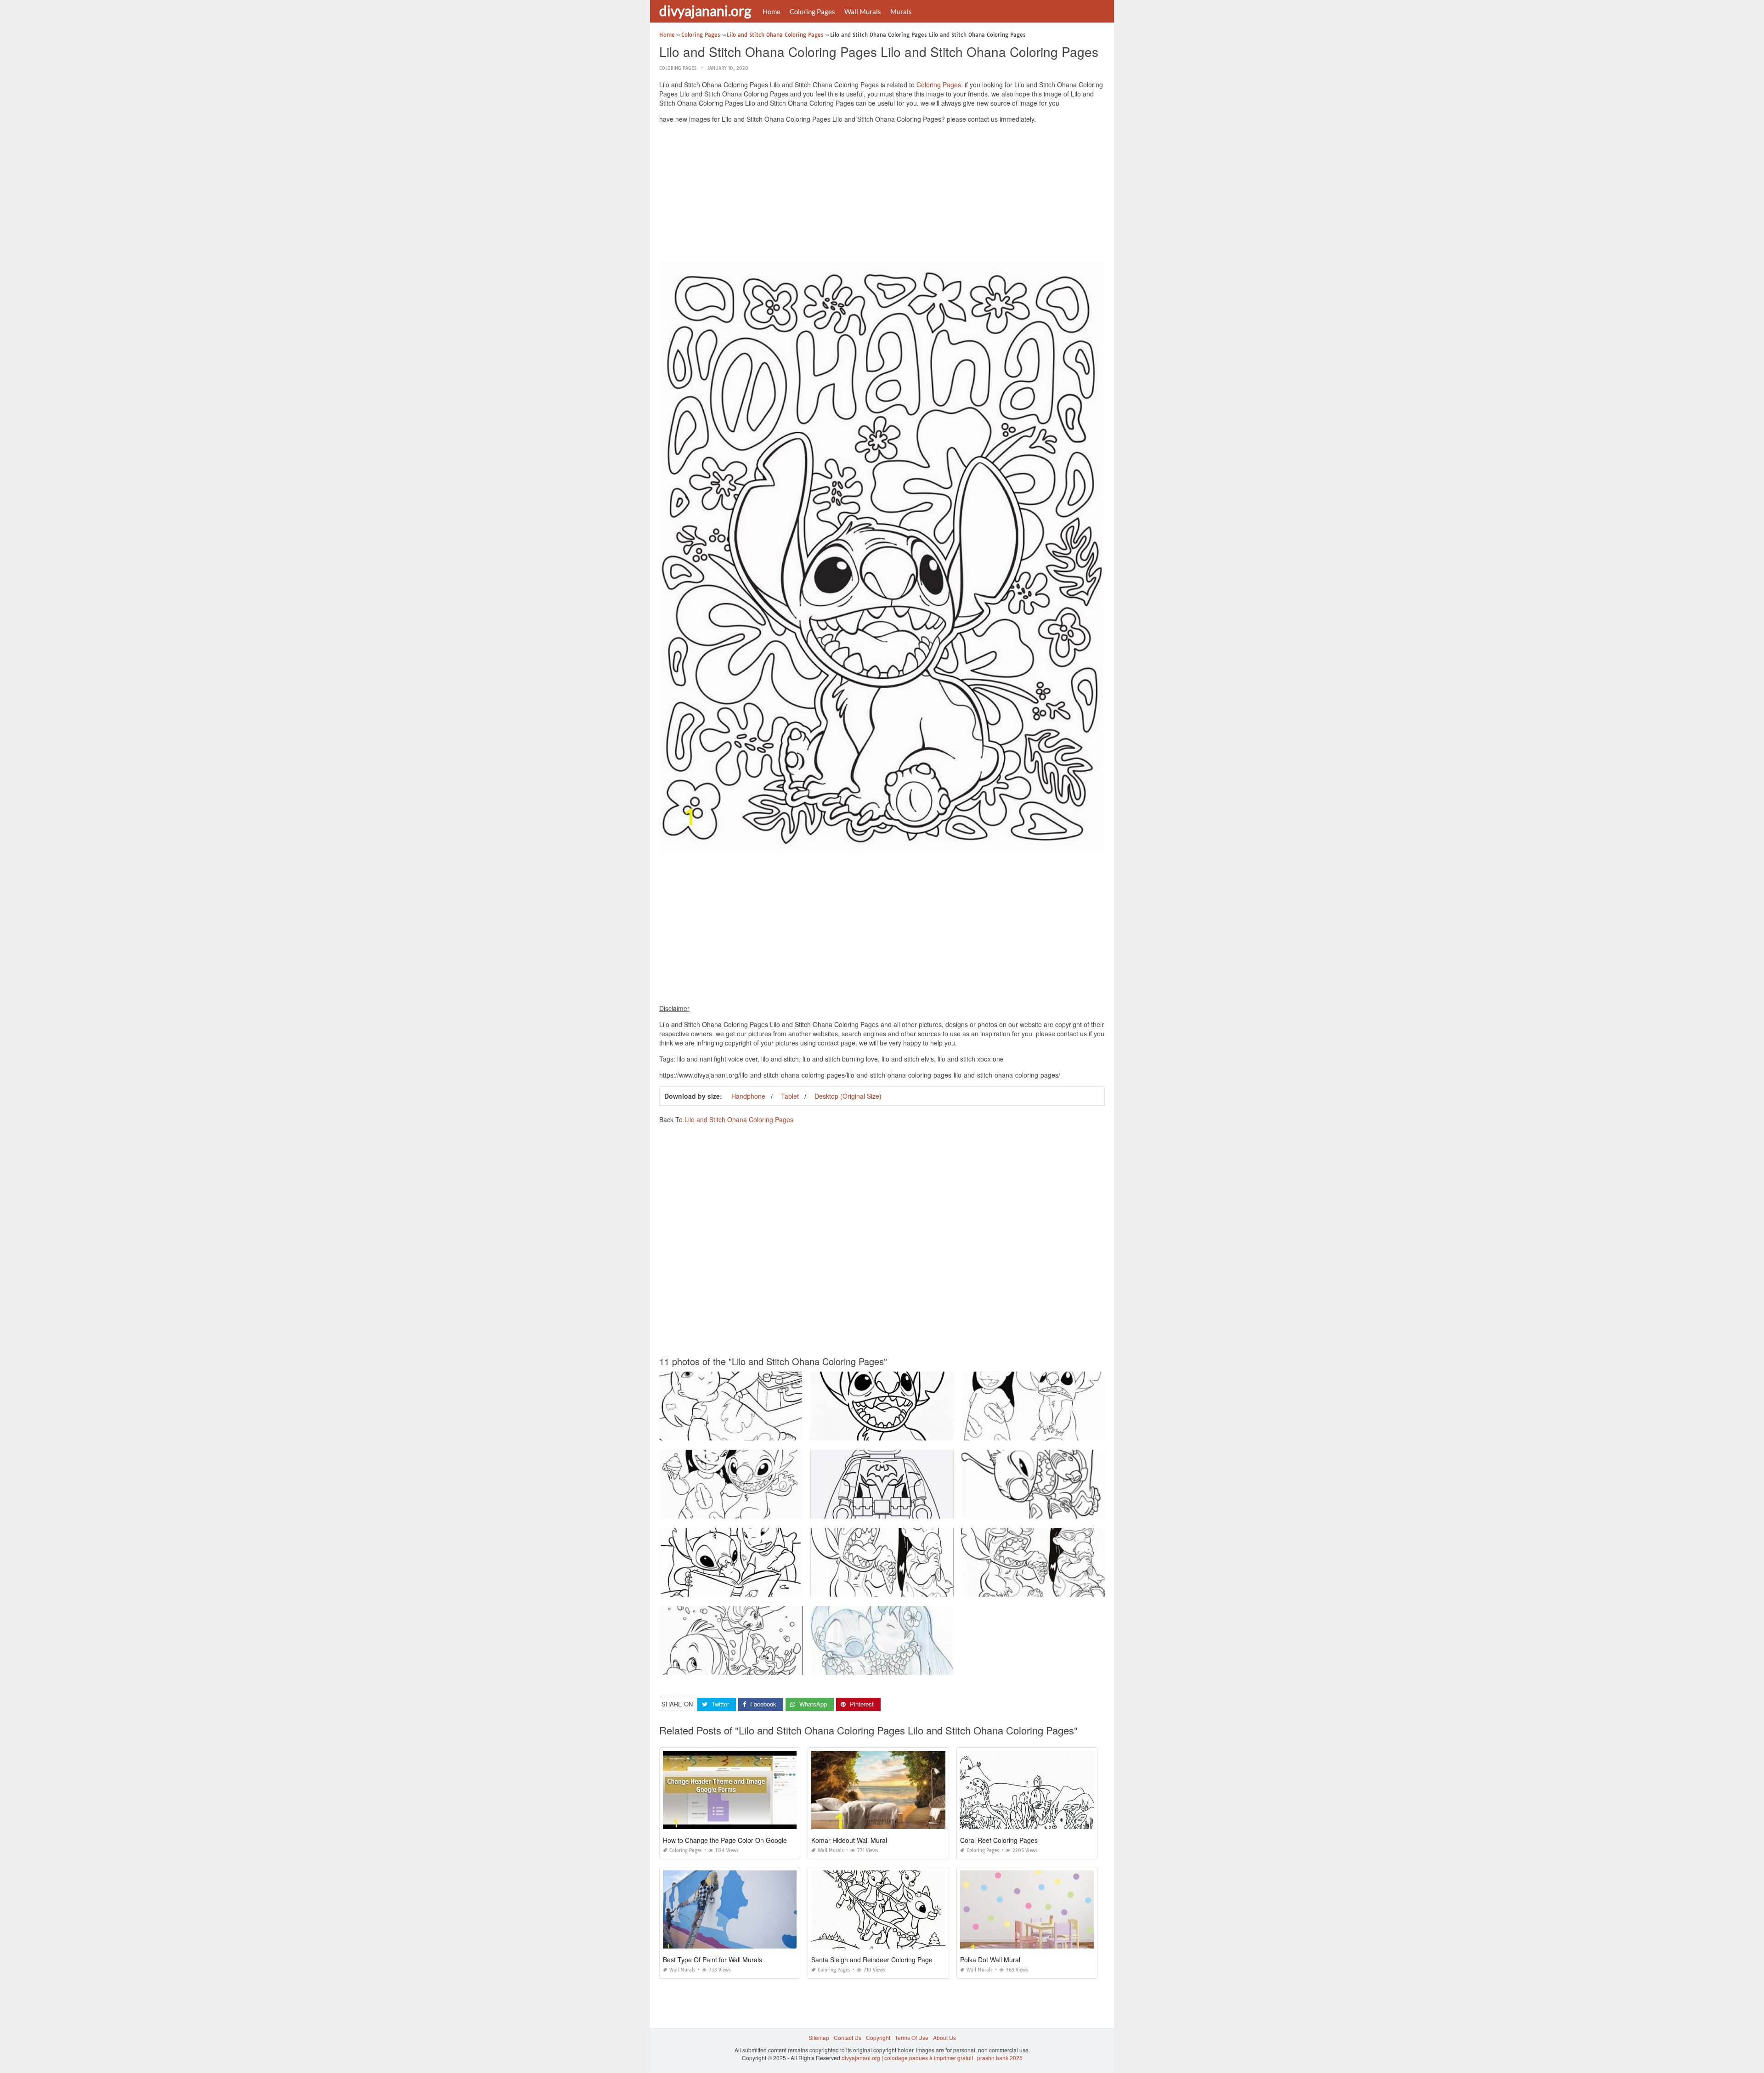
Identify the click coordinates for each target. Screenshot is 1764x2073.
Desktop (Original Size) (848, 1096)
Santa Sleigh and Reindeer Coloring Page (872, 1960)
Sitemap (819, 2037)
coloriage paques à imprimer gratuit (929, 2058)
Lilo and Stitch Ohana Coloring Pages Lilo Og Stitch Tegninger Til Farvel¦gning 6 (761, 1432)
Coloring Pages (812, 11)
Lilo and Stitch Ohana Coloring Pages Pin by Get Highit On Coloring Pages (906, 1432)
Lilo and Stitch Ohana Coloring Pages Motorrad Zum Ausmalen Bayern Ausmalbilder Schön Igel (932, 1510)
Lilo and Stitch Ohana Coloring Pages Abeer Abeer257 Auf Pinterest (746, 1510)
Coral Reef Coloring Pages (999, 1840)
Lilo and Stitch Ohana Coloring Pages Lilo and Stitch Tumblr (887, 1666)
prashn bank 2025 (1000, 2058)
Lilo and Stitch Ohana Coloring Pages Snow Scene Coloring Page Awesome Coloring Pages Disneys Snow (796, 1666)
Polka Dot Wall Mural (990, 1960)
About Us (944, 2037)
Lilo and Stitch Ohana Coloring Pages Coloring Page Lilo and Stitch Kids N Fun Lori (1068, 1510)
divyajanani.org (705, 11)
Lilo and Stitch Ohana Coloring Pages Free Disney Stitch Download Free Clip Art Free (768, 1588)
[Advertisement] (882, 195)
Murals (901, 11)
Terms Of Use (912, 2037)
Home (772, 11)
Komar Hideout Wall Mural (849, 1840)
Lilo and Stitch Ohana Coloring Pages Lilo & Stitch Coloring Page (894, 1588)
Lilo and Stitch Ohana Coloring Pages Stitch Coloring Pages (1038, 1588)
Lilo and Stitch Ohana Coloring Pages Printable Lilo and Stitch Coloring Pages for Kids (1071, 1432)
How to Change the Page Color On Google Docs (733, 1840)
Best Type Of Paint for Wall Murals (712, 1960)
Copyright (878, 2037)
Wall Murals (863, 11)
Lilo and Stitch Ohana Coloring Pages (739, 1119)
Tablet (790, 1096)
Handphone (748, 1096)
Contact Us (848, 2037)
